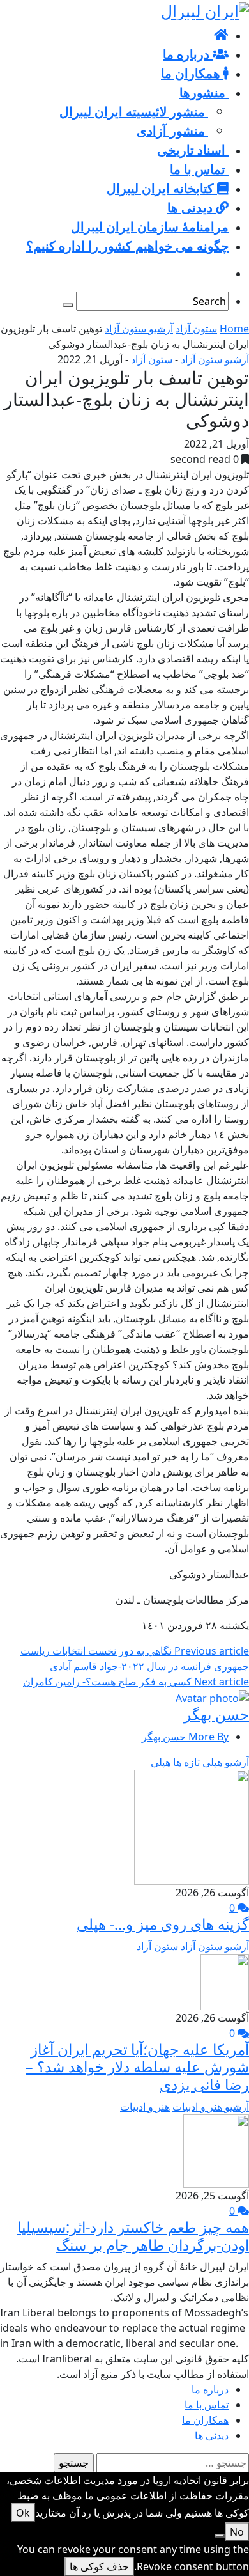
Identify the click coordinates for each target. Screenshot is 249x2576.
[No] (220, 2536)
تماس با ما (207, 2405)
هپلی (161, 1762)
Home (234, 329)
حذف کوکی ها (99, 2566)
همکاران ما (205, 2420)
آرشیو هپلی (226, 1762)
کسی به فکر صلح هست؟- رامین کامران (136, 1682)
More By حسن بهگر (185, 1737)
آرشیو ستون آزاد (139, 329)
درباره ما (210, 2389)
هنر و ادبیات (145, 2107)
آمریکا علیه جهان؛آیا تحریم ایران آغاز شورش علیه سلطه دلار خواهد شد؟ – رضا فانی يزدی (137, 2067)
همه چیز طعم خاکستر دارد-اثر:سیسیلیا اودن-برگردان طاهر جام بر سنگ (133, 2236)
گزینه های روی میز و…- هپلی (163, 1924)
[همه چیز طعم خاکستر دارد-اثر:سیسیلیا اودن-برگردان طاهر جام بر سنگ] (216, 2150)
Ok (23, 2513)
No (237, 2532)
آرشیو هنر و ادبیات (211, 2107)
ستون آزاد (196, 329)
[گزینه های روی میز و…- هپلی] (192, 1826)
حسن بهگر (216, 1714)
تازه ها (186, 1762)
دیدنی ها (212, 2435)
